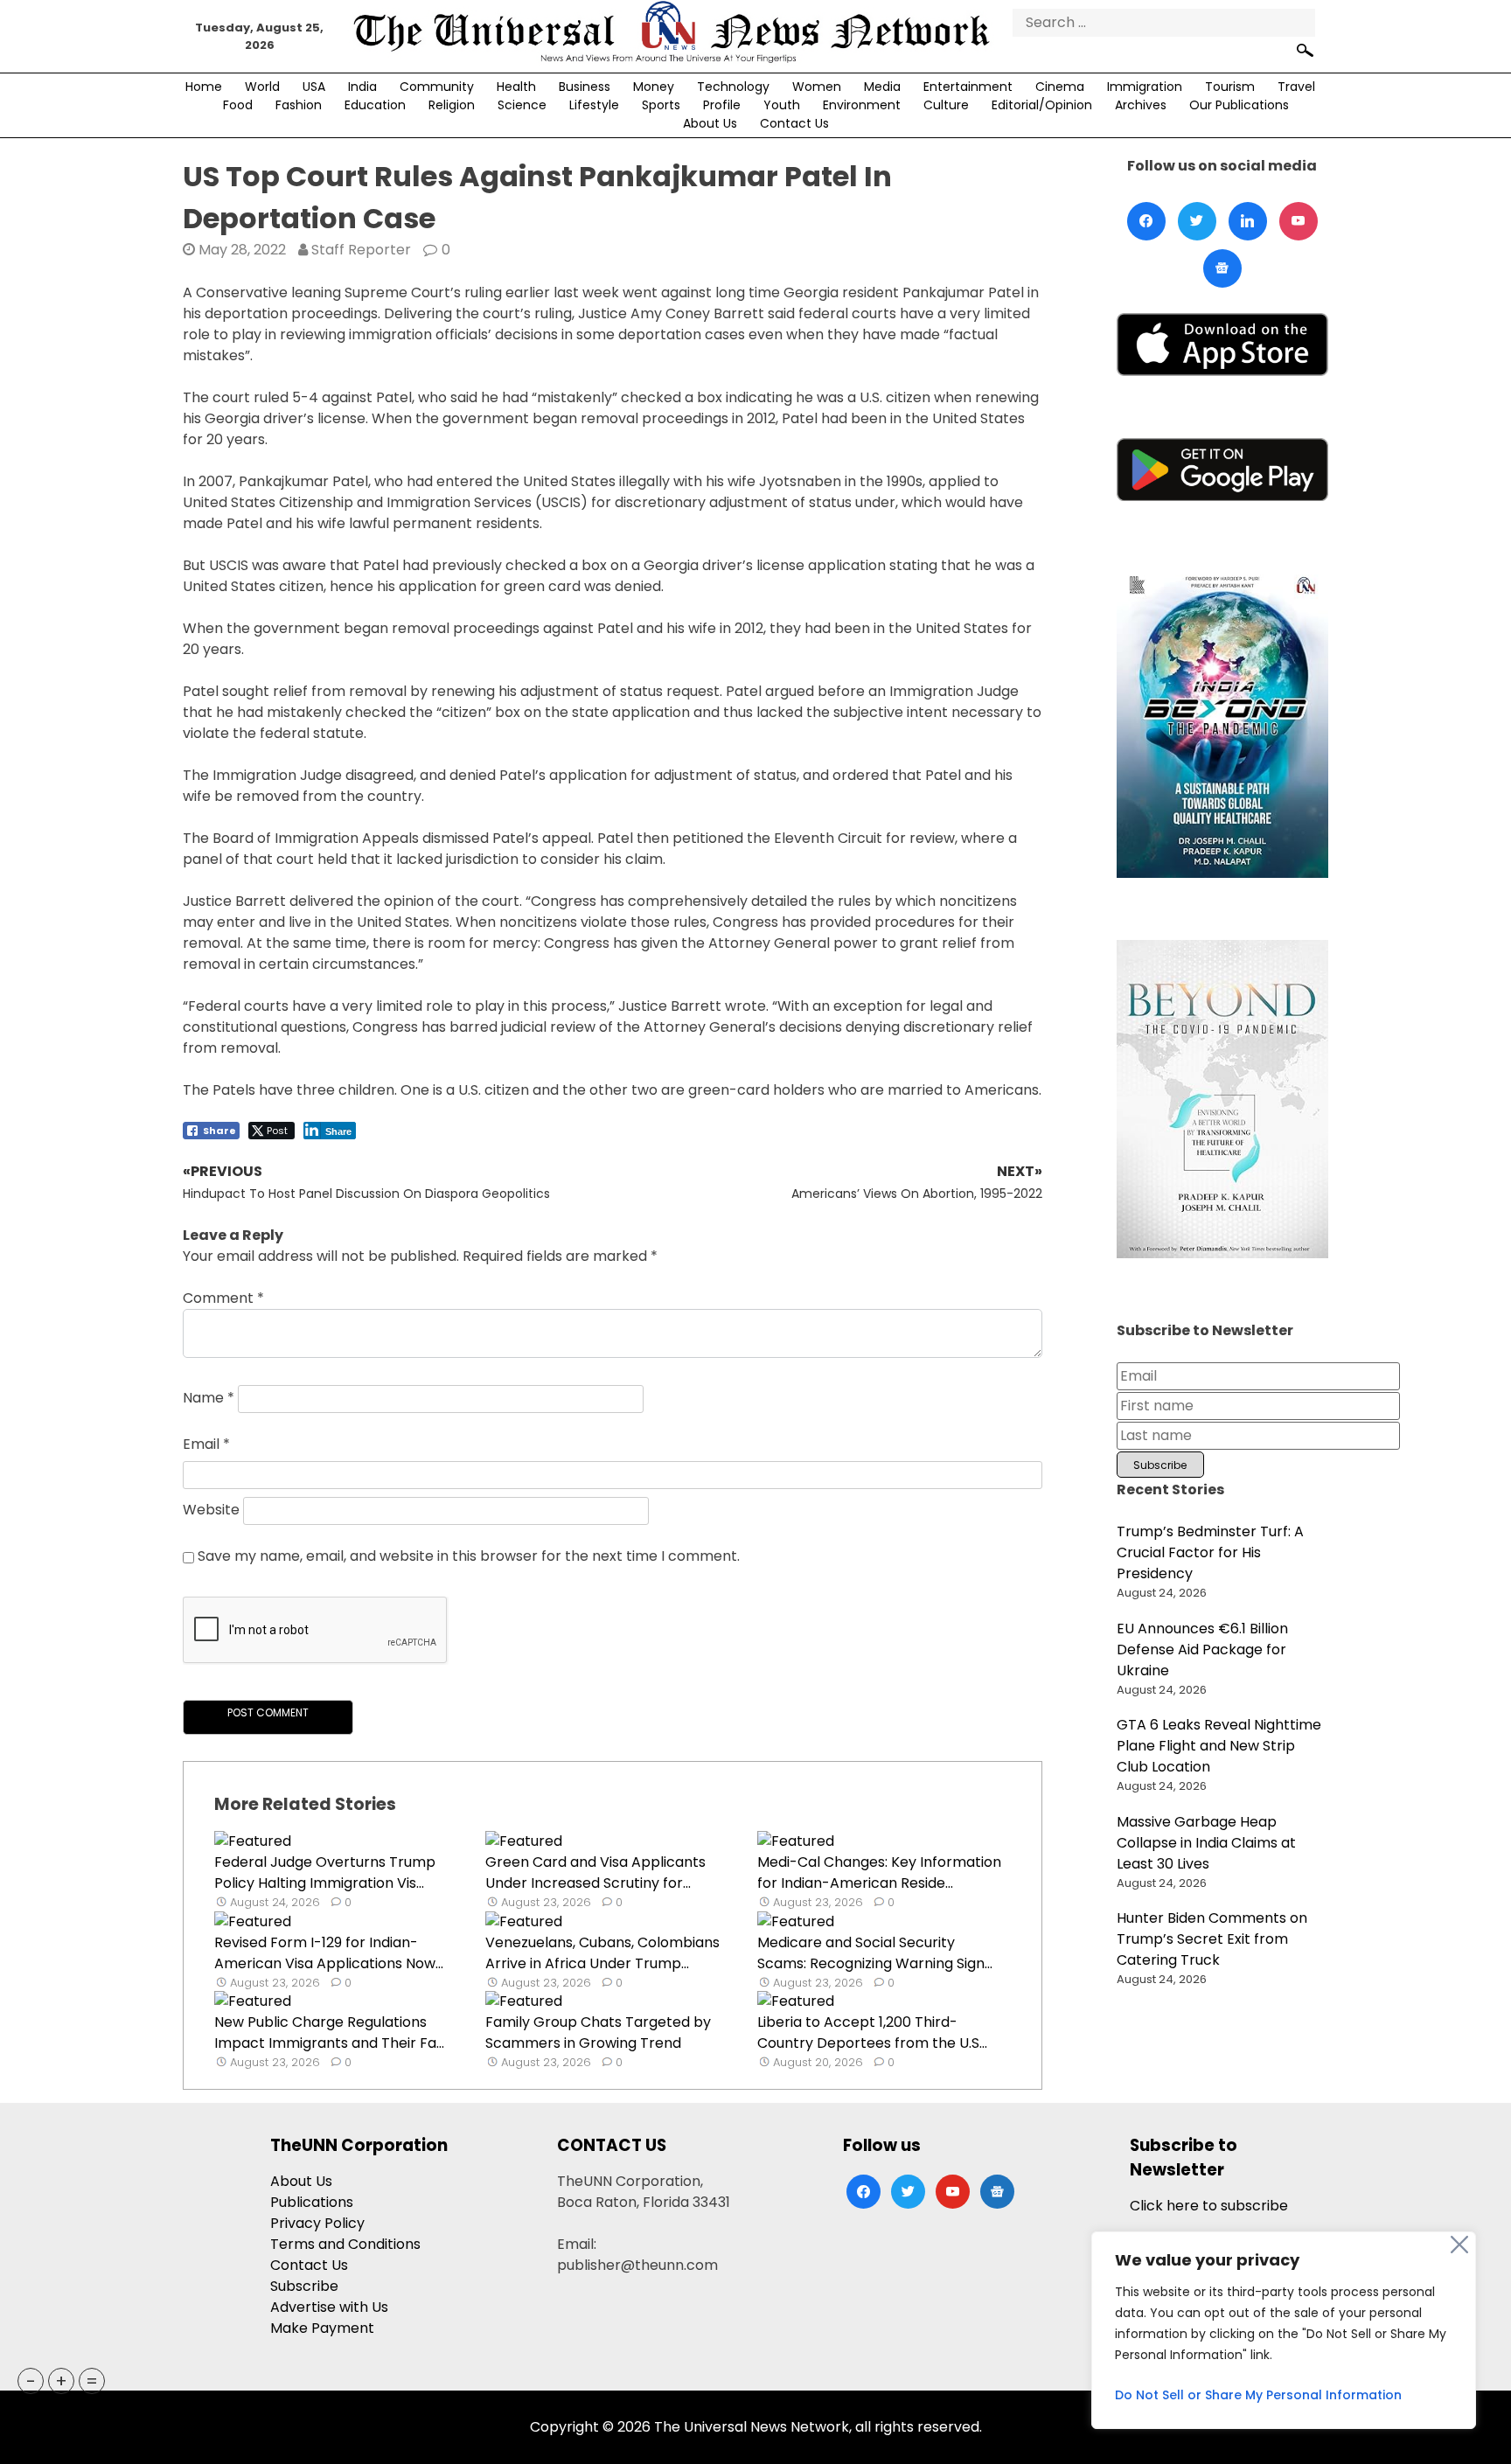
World (262, 87)
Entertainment (968, 87)
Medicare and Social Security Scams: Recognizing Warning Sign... (875, 1953)
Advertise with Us (329, 2307)
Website (211, 1510)
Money (654, 87)
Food (238, 105)
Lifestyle (594, 105)
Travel (1296, 87)
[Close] (1459, 2245)
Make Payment (322, 2328)
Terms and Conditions (345, 2244)
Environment (862, 105)
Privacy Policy (317, 2223)
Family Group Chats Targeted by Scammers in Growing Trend (598, 2032)
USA (314, 87)
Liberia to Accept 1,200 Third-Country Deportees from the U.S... (872, 2032)
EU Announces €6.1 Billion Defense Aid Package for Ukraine (1202, 1650)
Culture (946, 105)
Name (209, 1399)
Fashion (299, 105)
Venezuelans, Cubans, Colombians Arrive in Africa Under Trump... (602, 1953)
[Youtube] (1299, 221)
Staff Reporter (361, 250)
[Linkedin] (1248, 221)
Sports (661, 105)
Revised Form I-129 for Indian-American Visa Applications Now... (329, 1953)
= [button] (92, 2381)
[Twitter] (1197, 221)
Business (585, 87)
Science (522, 105)
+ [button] (61, 2381)
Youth (782, 105)
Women (817, 87)
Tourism (1230, 87)
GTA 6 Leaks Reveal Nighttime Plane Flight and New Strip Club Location (1219, 1746)
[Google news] (1222, 268)
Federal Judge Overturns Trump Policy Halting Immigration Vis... (325, 1872)
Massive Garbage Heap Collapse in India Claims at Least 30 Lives (1206, 1843)
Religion (452, 105)
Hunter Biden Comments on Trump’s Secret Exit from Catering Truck (1212, 1939)
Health (516, 87)
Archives (1141, 105)
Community (437, 87)
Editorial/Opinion (1042, 105)
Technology (733, 87)
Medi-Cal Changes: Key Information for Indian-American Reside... (879, 1872)
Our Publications (1239, 105)
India (362, 87)
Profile (722, 105)
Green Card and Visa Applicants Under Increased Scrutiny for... (595, 1872)
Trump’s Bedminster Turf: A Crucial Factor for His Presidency (1210, 1552)
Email (206, 1444)
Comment (223, 1298)
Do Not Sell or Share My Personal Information (1258, 2395)
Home (204, 87)
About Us (710, 123)
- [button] (31, 2381)
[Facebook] (1146, 221)
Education (375, 105)
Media (882, 87)
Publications (312, 2202)
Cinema (1060, 87)
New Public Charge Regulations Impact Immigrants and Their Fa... (329, 2032)
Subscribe (304, 2286)
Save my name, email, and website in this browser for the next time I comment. (469, 1556)
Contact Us (794, 123)
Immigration (1145, 87)
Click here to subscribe (1209, 2206)
